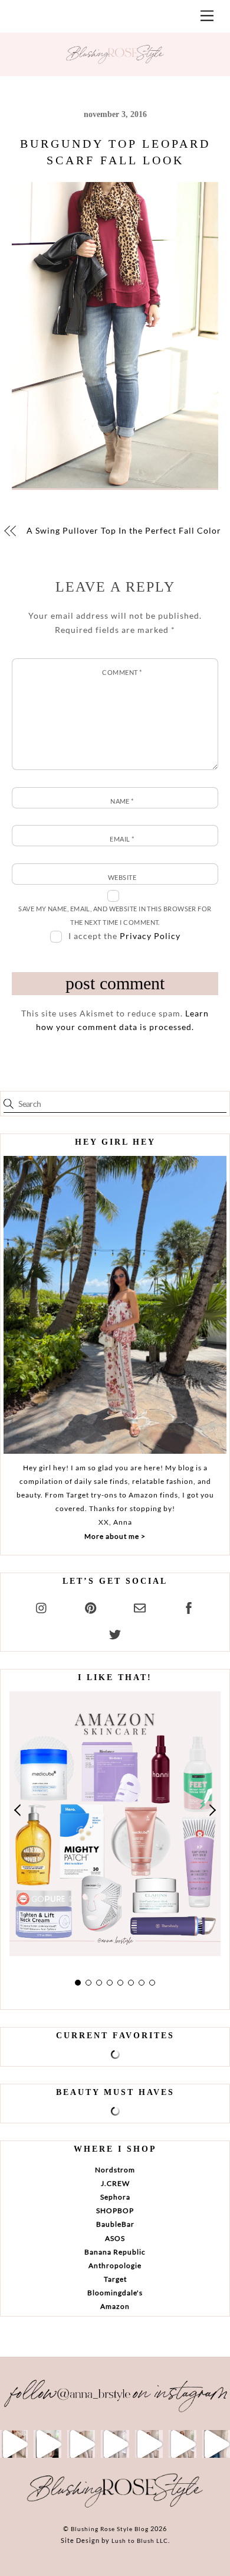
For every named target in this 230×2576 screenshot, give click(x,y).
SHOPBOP (115, 2210)
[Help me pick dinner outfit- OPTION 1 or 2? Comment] (115, 2444)
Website (122, 877)
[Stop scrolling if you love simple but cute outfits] (149, 2444)
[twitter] (115, 1633)
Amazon (115, 2306)
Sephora (115, 2197)
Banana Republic (115, 2252)
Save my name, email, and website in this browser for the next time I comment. (115, 915)
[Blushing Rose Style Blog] (115, 2507)
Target (115, 2279)
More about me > (115, 1536)
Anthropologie (115, 2265)
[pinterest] (91, 1606)
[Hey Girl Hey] (115, 1305)
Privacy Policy (150, 936)
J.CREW (115, 2183)
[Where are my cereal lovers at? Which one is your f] (183, 2444)
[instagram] (42, 1606)
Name (122, 801)
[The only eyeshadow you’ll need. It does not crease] (47, 2444)
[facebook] (189, 1606)
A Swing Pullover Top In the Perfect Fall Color (124, 530)
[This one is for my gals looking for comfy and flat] (216, 2444)
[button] (18, 1810)
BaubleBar (115, 2224)
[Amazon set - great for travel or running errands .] (14, 2444)
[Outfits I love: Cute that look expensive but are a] (81, 2444)
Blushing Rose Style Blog (110, 2529)
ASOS (115, 2238)
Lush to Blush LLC (140, 2541)
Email (122, 839)
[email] (140, 1606)
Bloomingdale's (115, 2293)
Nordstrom (115, 2170)
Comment (122, 672)
